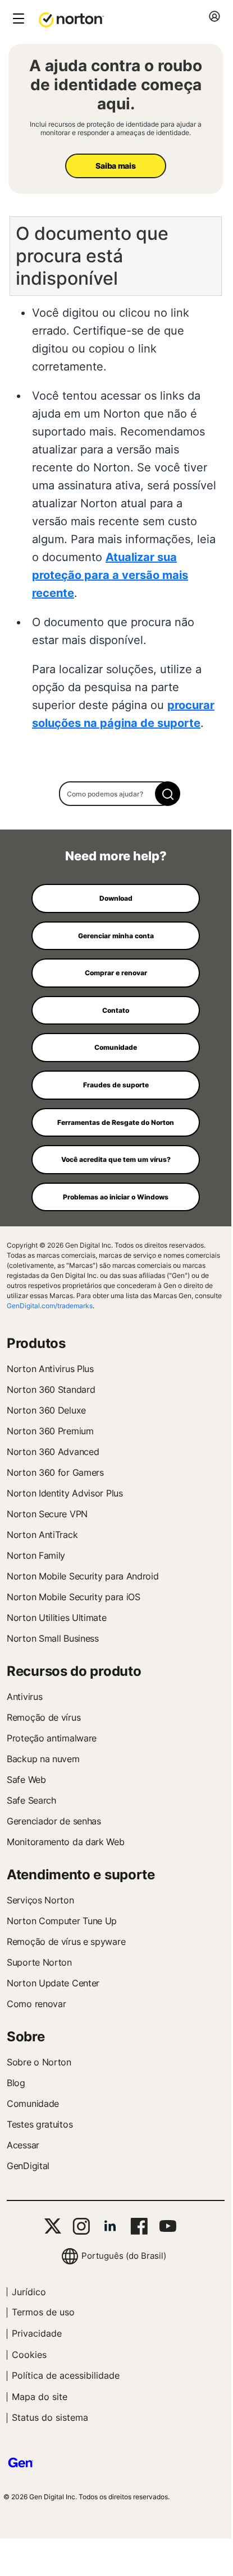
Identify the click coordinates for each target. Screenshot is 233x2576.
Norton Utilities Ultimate (57, 1618)
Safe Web (26, 1780)
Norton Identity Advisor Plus (65, 1493)
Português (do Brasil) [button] (124, 2256)
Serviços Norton (40, 1900)
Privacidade (37, 2333)
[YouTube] (168, 2226)
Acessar (23, 2145)
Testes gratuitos (40, 2124)
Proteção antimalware (52, 1738)
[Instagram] (81, 2226)
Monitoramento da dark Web (66, 1842)
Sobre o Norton (39, 2062)
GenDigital (28, 2166)
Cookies (29, 2355)
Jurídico (29, 2292)
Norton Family (36, 1555)
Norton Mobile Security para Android (83, 1576)
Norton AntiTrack (42, 1535)
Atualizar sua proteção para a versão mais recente (110, 575)
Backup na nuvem (43, 1759)
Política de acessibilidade (66, 2375)
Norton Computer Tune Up (62, 1921)
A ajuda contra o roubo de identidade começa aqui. (116, 85)
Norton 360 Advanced (53, 1452)
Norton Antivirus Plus (50, 1369)
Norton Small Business (53, 1638)
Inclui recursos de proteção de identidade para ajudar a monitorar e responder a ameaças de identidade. (116, 128)
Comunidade (33, 2104)
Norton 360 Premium (50, 1431)
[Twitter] (53, 2226)
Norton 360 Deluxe (46, 1410)
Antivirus (24, 1697)
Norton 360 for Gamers (55, 1472)
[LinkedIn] (110, 2226)
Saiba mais (115, 166)
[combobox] (116, 794)
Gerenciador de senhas (54, 1821)
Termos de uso (43, 2312)
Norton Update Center (53, 1983)
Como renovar (36, 2004)
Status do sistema (50, 2417)
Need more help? (116, 856)
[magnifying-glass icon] (168, 794)
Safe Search (31, 1800)
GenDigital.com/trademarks (50, 1306)
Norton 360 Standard (51, 1389)
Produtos (36, 1343)
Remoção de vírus (44, 1717)
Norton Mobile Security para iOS (74, 1597)
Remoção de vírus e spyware (66, 1942)
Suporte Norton (39, 1962)
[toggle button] (17, 19)
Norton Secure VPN (47, 1514)
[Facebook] (139, 2226)
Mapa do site (40, 2397)
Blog (16, 2083)
